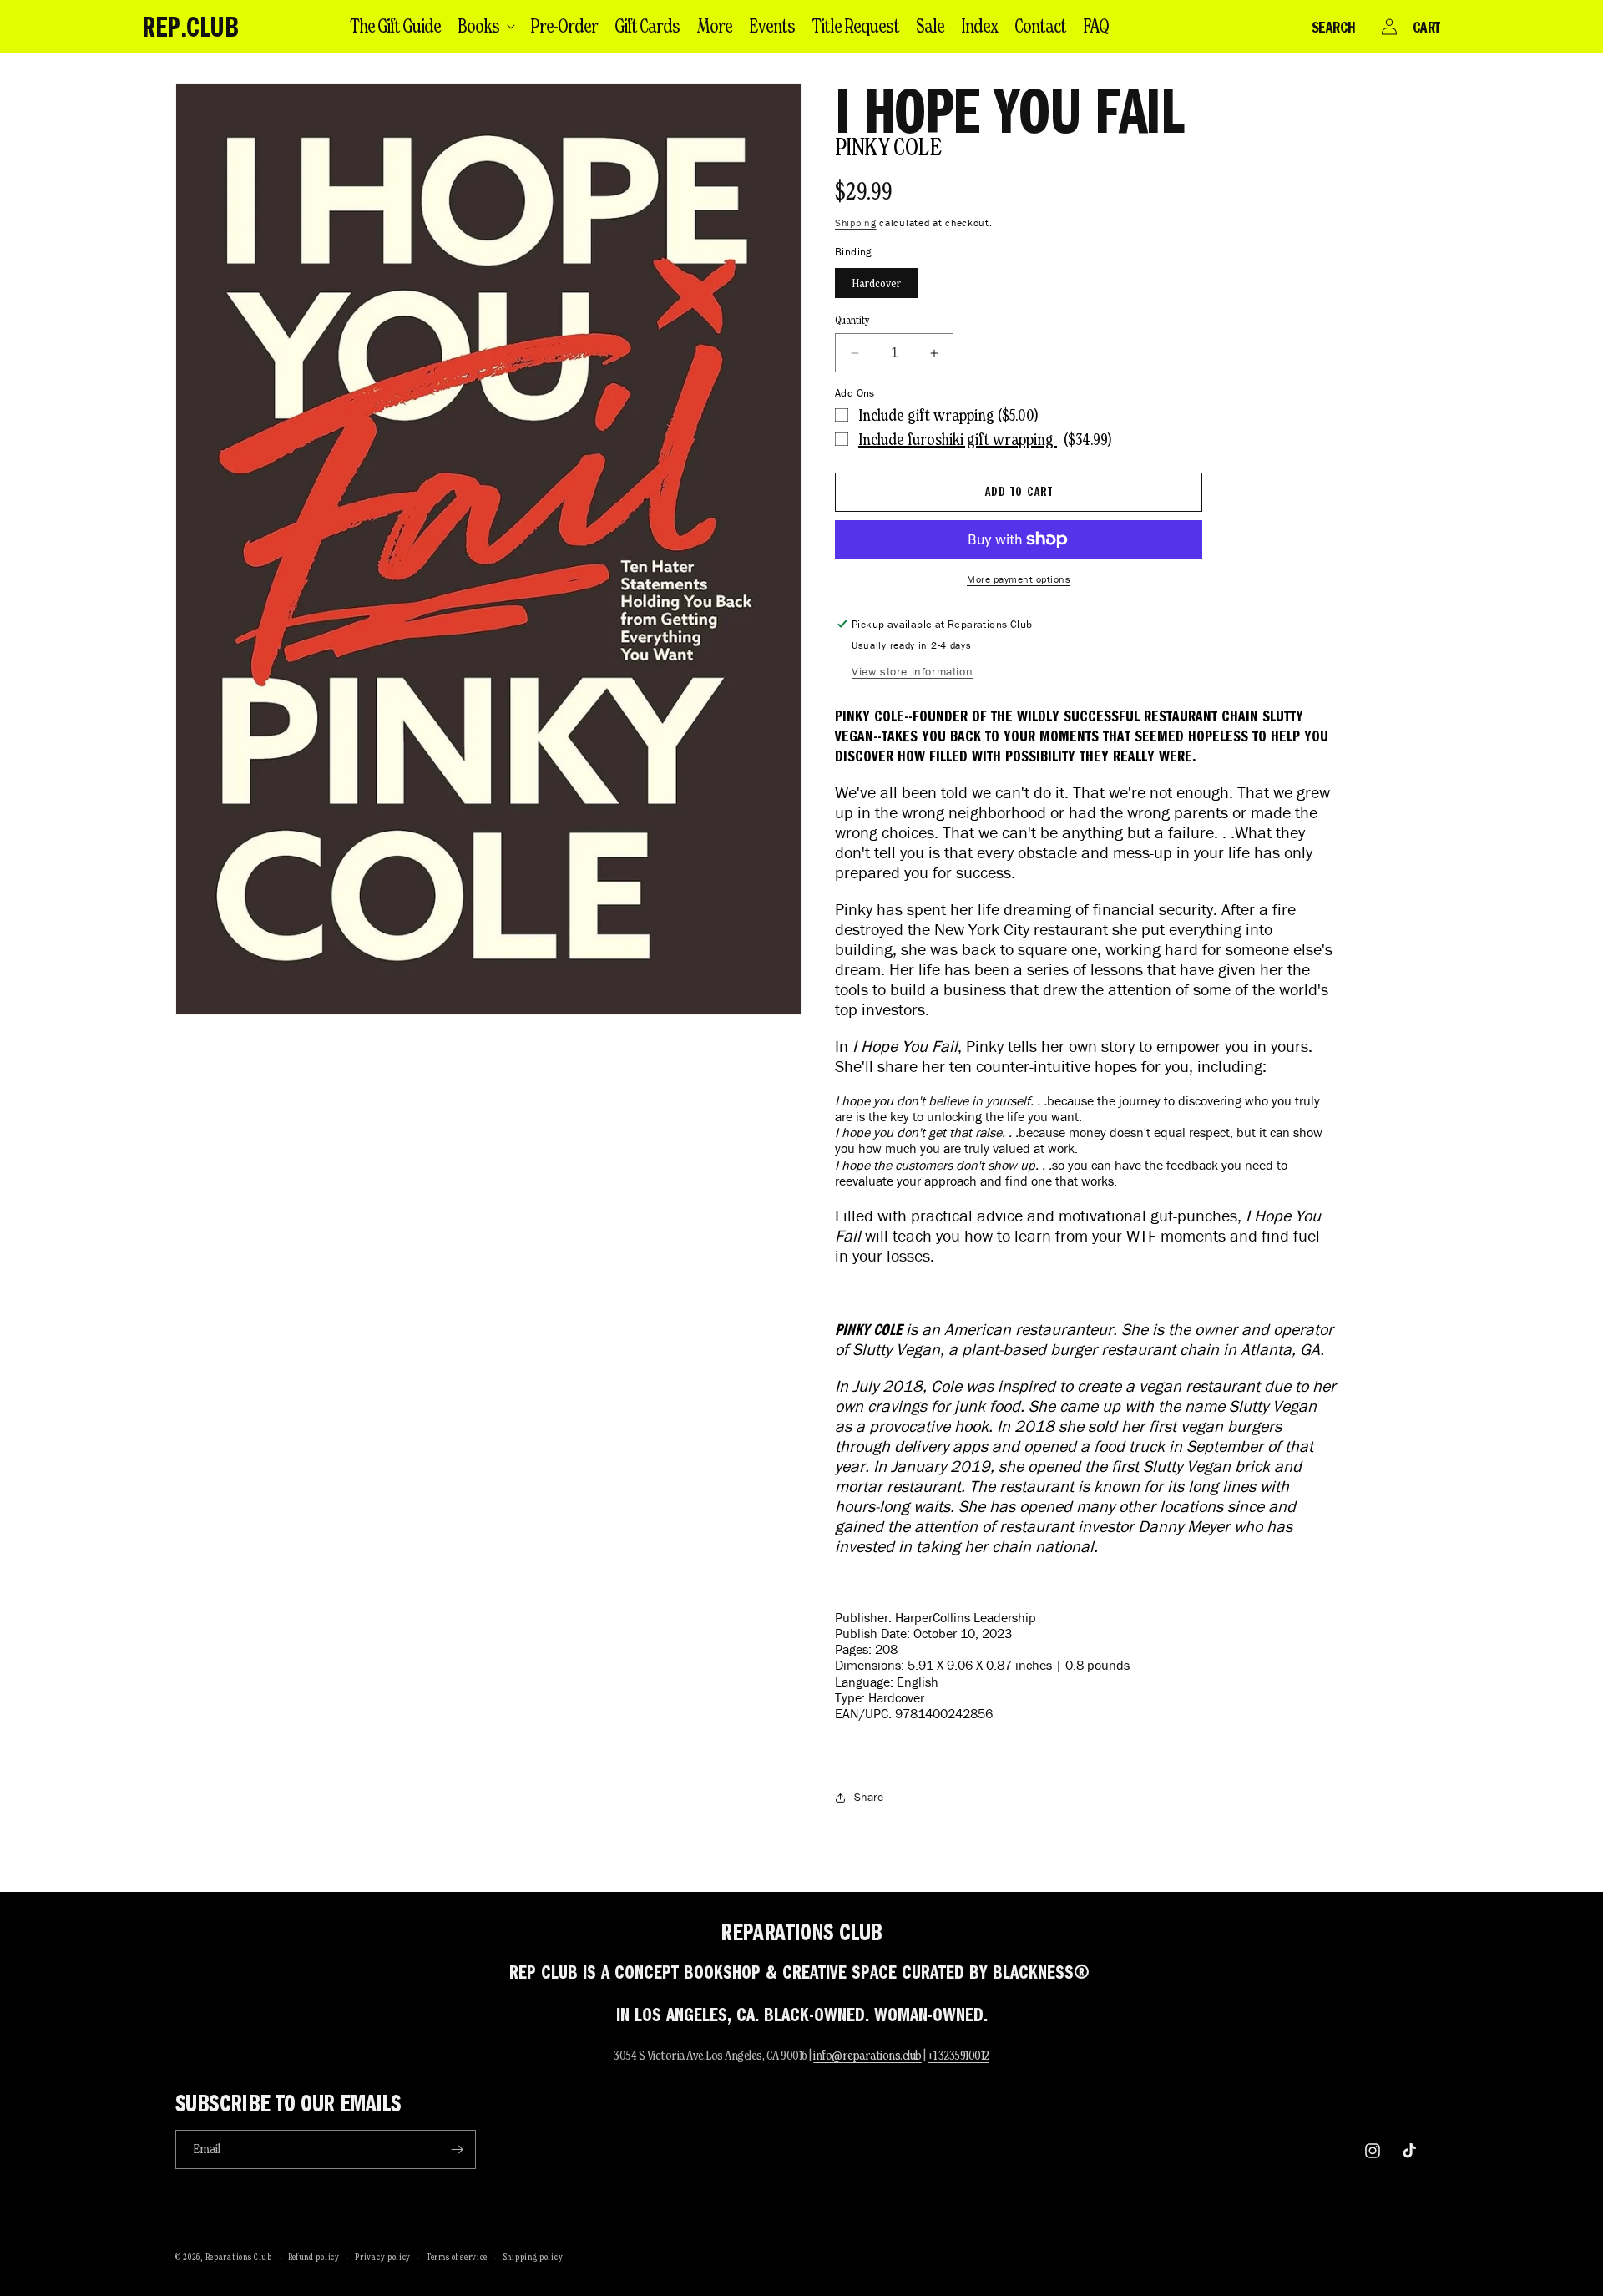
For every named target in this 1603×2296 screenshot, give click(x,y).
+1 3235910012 (958, 2055)
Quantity (852, 320)
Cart (1426, 27)
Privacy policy (383, 2257)
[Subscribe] (457, 2149)
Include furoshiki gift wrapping (958, 439)
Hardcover (877, 283)
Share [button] (869, 1797)
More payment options (1019, 579)
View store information (912, 672)
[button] (485, 26)
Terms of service (457, 2257)
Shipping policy (533, 2257)
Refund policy (314, 2257)
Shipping (856, 223)
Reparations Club (239, 2257)
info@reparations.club (867, 2055)
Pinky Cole (888, 147)
